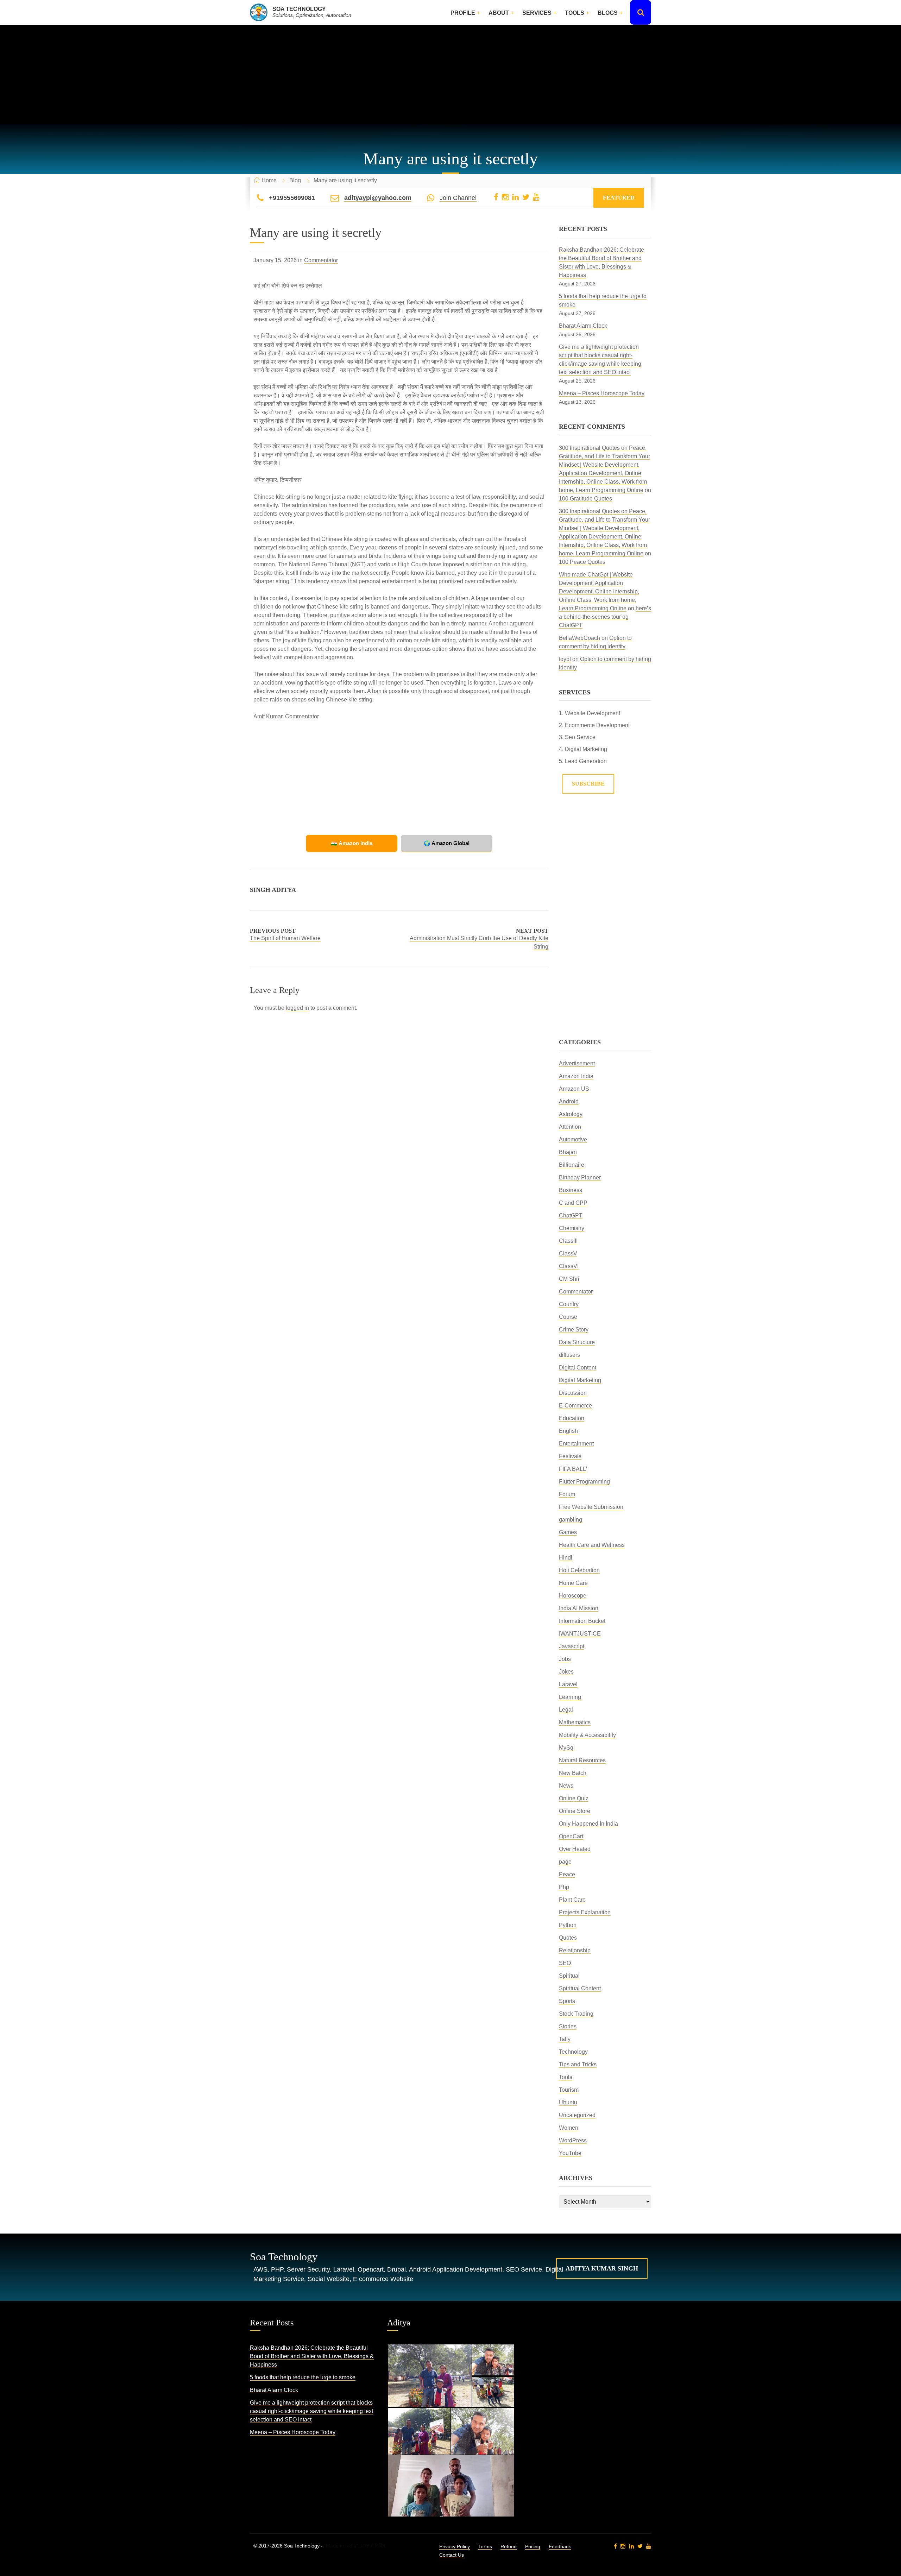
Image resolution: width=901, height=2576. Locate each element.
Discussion (573, 1393)
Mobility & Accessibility (587, 1735)
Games (568, 1532)
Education (572, 1418)
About (499, 13)
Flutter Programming (584, 1482)
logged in (297, 1008)
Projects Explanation (585, 1912)
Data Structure (577, 1342)
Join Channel (458, 198)
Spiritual (569, 1976)
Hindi (566, 1558)
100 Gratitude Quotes (585, 499)
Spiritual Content (580, 1988)
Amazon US (574, 1089)
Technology (573, 2052)
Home (269, 180)
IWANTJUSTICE (580, 1634)
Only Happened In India (588, 1824)
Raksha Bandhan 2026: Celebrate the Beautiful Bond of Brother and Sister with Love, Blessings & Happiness (312, 2356)
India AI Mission (579, 1608)
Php (564, 1887)
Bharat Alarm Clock (583, 326)
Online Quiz (574, 1798)
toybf (565, 659)
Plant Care (572, 1900)
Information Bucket (582, 1621)
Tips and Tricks (578, 2064)
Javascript (572, 1646)
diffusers (569, 1355)
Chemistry (572, 1228)
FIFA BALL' (573, 1469)
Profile (463, 13)
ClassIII (568, 1241)
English (568, 1431)
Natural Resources (582, 1760)
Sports (567, 2001)
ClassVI (569, 1266)
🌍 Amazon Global (447, 843)
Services (537, 13)
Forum (567, 1494)
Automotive (573, 1139)
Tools (575, 13)
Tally (565, 2039)
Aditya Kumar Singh (602, 2268)
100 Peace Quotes (582, 562)
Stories (568, 2026)
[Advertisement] (450, 75)
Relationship (575, 1950)
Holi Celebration (579, 1570)
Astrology (571, 1114)
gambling (571, 1520)
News (566, 1786)
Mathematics (575, 1722)
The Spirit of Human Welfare (285, 938)
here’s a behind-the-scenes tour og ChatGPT (605, 617)
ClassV (568, 1254)
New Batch (573, 1773)
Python (568, 1925)
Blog (295, 180)
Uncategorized (577, 2115)
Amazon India (576, 1076)
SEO (565, 1963)
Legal (566, 1710)
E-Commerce (575, 1406)
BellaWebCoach (579, 638)
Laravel (568, 1684)
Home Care (573, 1583)
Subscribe (588, 784)
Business (571, 1190)
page (565, 1862)
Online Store (575, 1811)
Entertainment (576, 1444)
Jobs (565, 1659)
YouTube (570, 2153)
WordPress (573, 2140)
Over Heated (575, 1849)
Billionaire (572, 1165)
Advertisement (577, 1063)
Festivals (570, 1456)
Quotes (568, 1938)
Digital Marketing (580, 1380)
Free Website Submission (591, 1507)
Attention (570, 1127)
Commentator (321, 260)
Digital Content (578, 1368)
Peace (567, 1874)
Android (569, 1101)
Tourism (569, 2090)
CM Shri (569, 1279)
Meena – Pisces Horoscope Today (602, 393)
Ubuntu (568, 2102)
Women (569, 2128)
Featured (619, 198)
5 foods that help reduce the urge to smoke (303, 2377)
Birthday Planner (580, 1177)
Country (569, 1304)
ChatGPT (571, 1215)
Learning (570, 1697)
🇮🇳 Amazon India (352, 843)
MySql (567, 1748)
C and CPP (573, 1203)
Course (568, 1317)
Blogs (608, 13)
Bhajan (568, 1152)
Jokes (566, 1672)
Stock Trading (576, 2014)
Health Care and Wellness (592, 1545)
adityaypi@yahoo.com (378, 198)
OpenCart (571, 1836)
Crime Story (574, 1330)
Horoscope (573, 1596)
